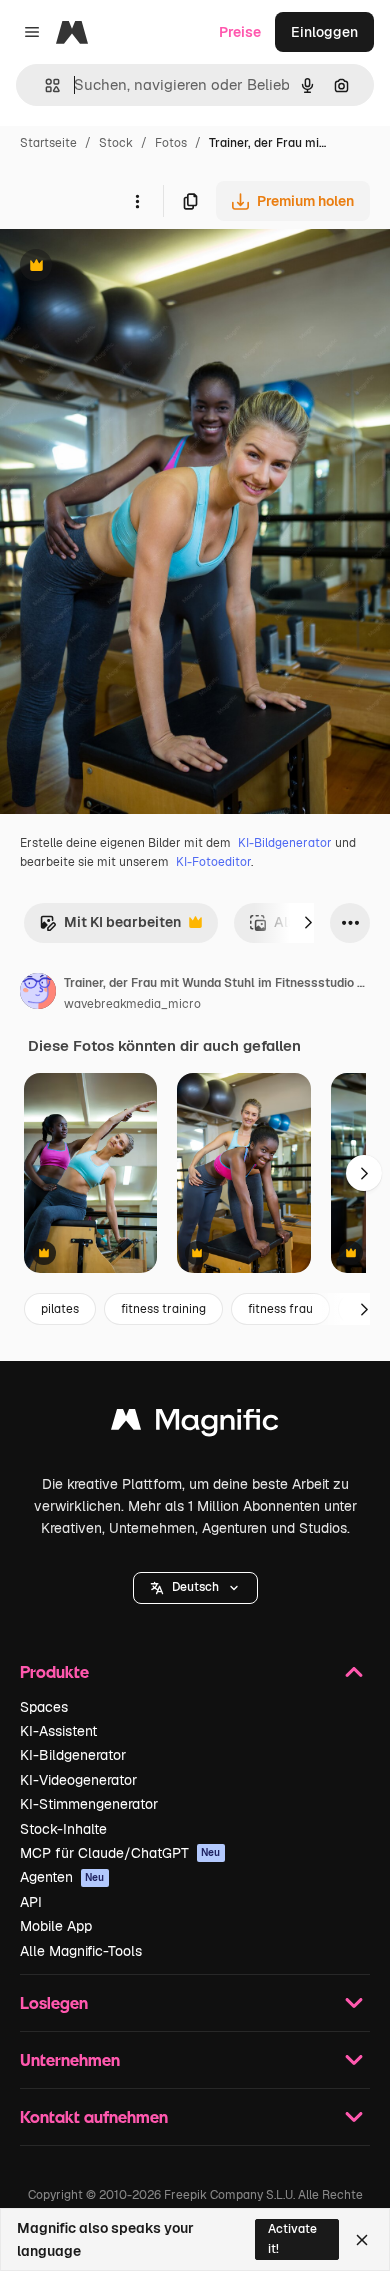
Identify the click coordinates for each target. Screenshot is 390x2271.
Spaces (44, 1707)
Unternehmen (70, 2059)
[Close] (362, 2240)
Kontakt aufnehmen (94, 2116)
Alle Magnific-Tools (81, 1951)
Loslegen (54, 2002)
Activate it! (292, 2238)
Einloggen (324, 32)
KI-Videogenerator (78, 1780)
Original (128, 267)
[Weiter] (308, 923)
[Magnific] (195, 1424)
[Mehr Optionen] (137, 201)
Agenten (62, 1877)
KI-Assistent (58, 1731)
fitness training (163, 1309)
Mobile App (56, 1926)
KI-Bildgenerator (285, 843)
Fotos (171, 143)
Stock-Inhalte (63, 1829)
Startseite (48, 143)
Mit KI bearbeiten (110, 927)
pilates (60, 1309)
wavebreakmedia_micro (132, 1004)
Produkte (54, 1671)
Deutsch (195, 1587)
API (31, 1902)
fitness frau (280, 1309)
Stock (116, 143)
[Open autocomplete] (44, 85)
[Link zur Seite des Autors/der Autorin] (38, 994)
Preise (240, 32)
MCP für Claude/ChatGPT (120, 1853)
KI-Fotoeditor (213, 862)
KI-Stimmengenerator (89, 1804)
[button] (195, 1588)
